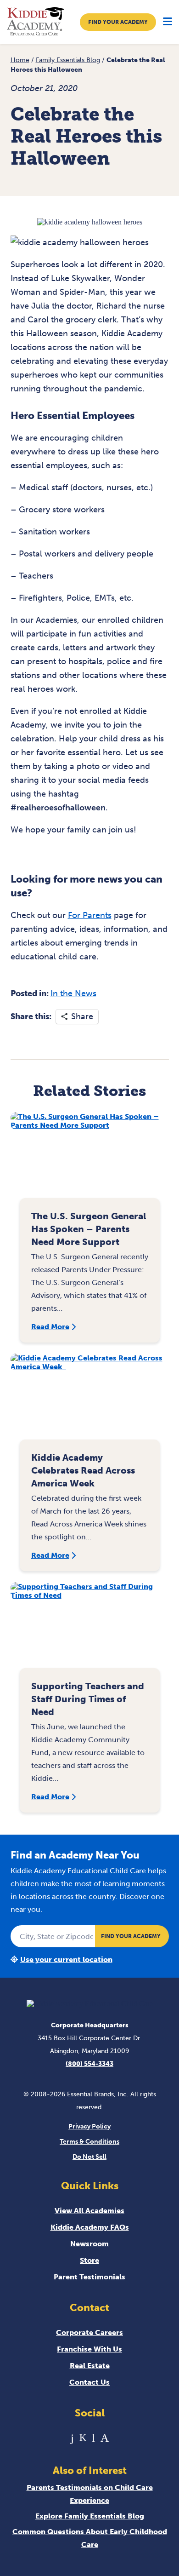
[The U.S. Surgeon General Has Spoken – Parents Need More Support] (90, 1160)
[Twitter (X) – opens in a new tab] (83, 2438)
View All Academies (89, 2211)
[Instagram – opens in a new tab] (105, 2438)
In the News (73, 993)
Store (89, 2260)
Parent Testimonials (89, 2277)
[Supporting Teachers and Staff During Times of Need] (90, 1630)
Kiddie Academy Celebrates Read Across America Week (83, 1470)
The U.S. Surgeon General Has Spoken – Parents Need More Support (89, 1229)
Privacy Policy (89, 2126)
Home (20, 60)
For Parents (90, 915)
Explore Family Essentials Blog (90, 2516)
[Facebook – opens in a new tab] (72, 2438)
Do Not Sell (89, 2157)
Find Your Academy (118, 22)
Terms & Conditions (89, 2142)
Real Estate (90, 2366)
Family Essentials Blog (68, 60)
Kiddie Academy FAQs (90, 2227)
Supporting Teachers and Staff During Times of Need (88, 1699)
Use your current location (66, 1959)
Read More (50, 1327)
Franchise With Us (89, 2349)
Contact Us (89, 2382)
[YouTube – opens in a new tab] (93, 2438)
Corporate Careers (89, 2332)
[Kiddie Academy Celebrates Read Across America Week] (90, 1401)
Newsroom (89, 2244)
